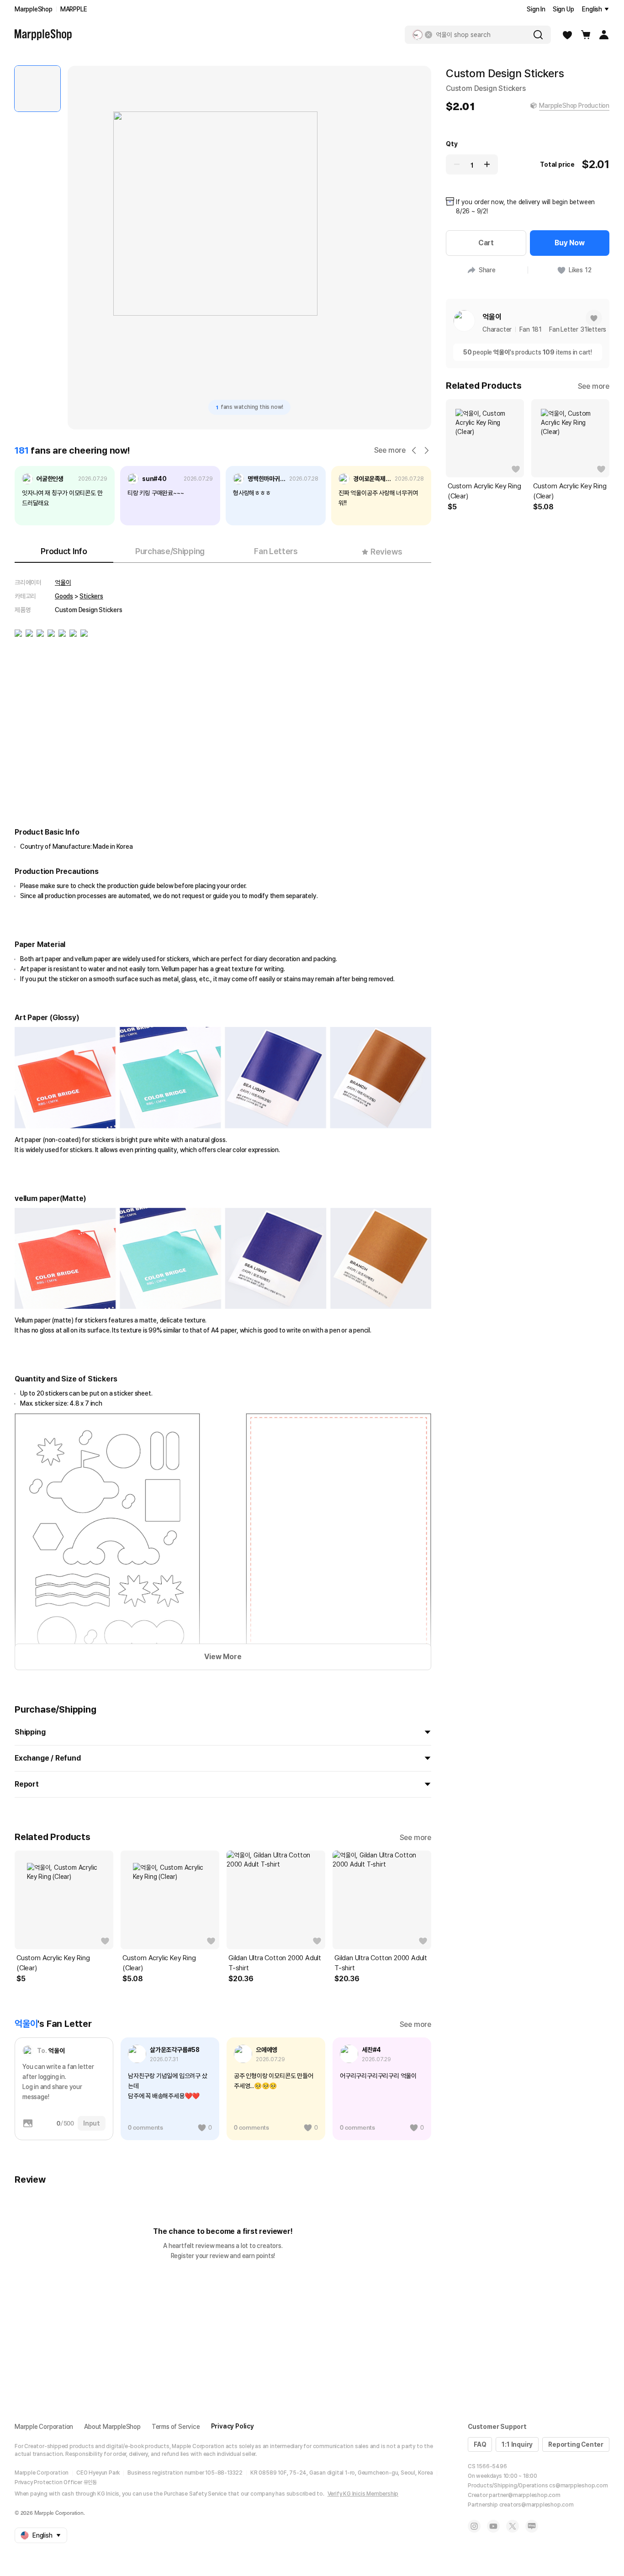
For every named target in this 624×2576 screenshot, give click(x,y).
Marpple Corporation (44, 2427)
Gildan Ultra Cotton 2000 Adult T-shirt (275, 1963)
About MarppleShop (112, 2427)
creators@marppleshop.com (537, 2505)
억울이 (63, 582)
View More (223, 1657)
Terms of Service (176, 2427)
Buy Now (570, 243)
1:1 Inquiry (517, 2444)
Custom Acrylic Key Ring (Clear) (53, 1963)
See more (390, 450)
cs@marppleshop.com (578, 2486)
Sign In (536, 9)
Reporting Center (576, 2444)
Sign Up (563, 9)
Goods (64, 596)
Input (92, 2123)
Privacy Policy (233, 2426)
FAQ (480, 2444)
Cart (486, 243)
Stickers (91, 596)
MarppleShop (34, 9)
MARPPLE (74, 9)
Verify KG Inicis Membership (363, 2494)
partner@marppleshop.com (524, 2495)
